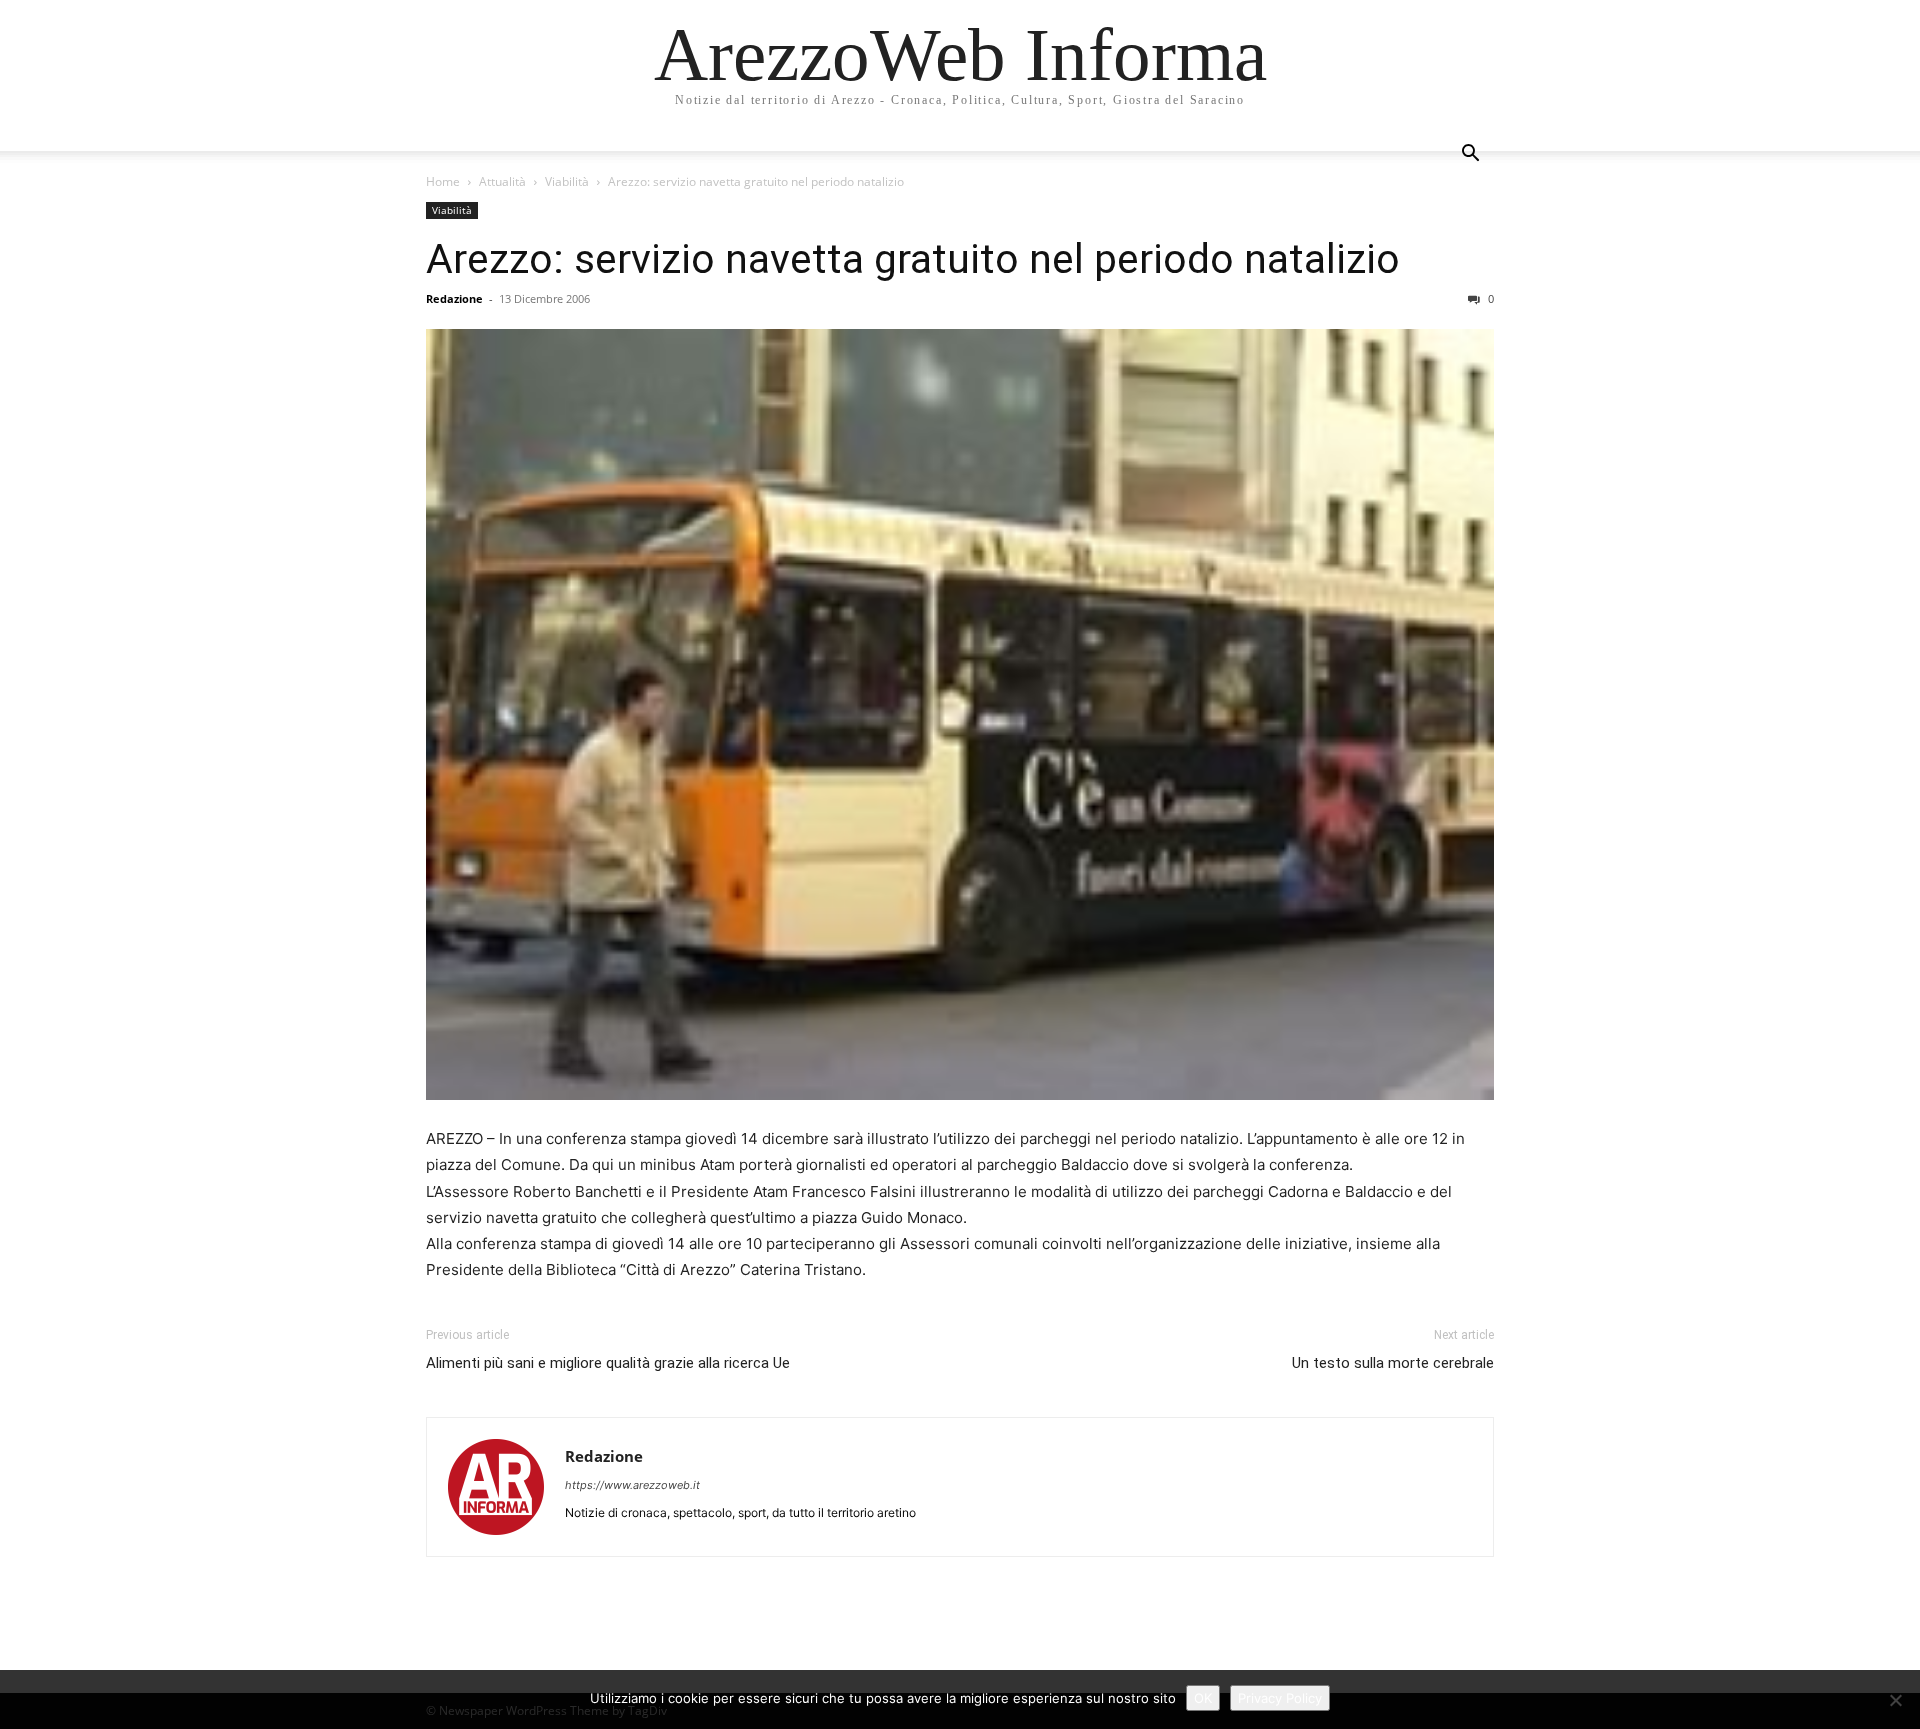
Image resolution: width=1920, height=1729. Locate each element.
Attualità (502, 181)
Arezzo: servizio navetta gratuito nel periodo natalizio (913, 259)
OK (1203, 1698)
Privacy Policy (1280, 1698)
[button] (1470, 155)
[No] (1895, 1700)
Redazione (454, 298)
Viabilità (567, 181)
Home (443, 181)
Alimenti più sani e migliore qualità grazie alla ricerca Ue (608, 1363)
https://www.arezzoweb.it (632, 1485)
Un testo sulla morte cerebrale (1393, 1363)
